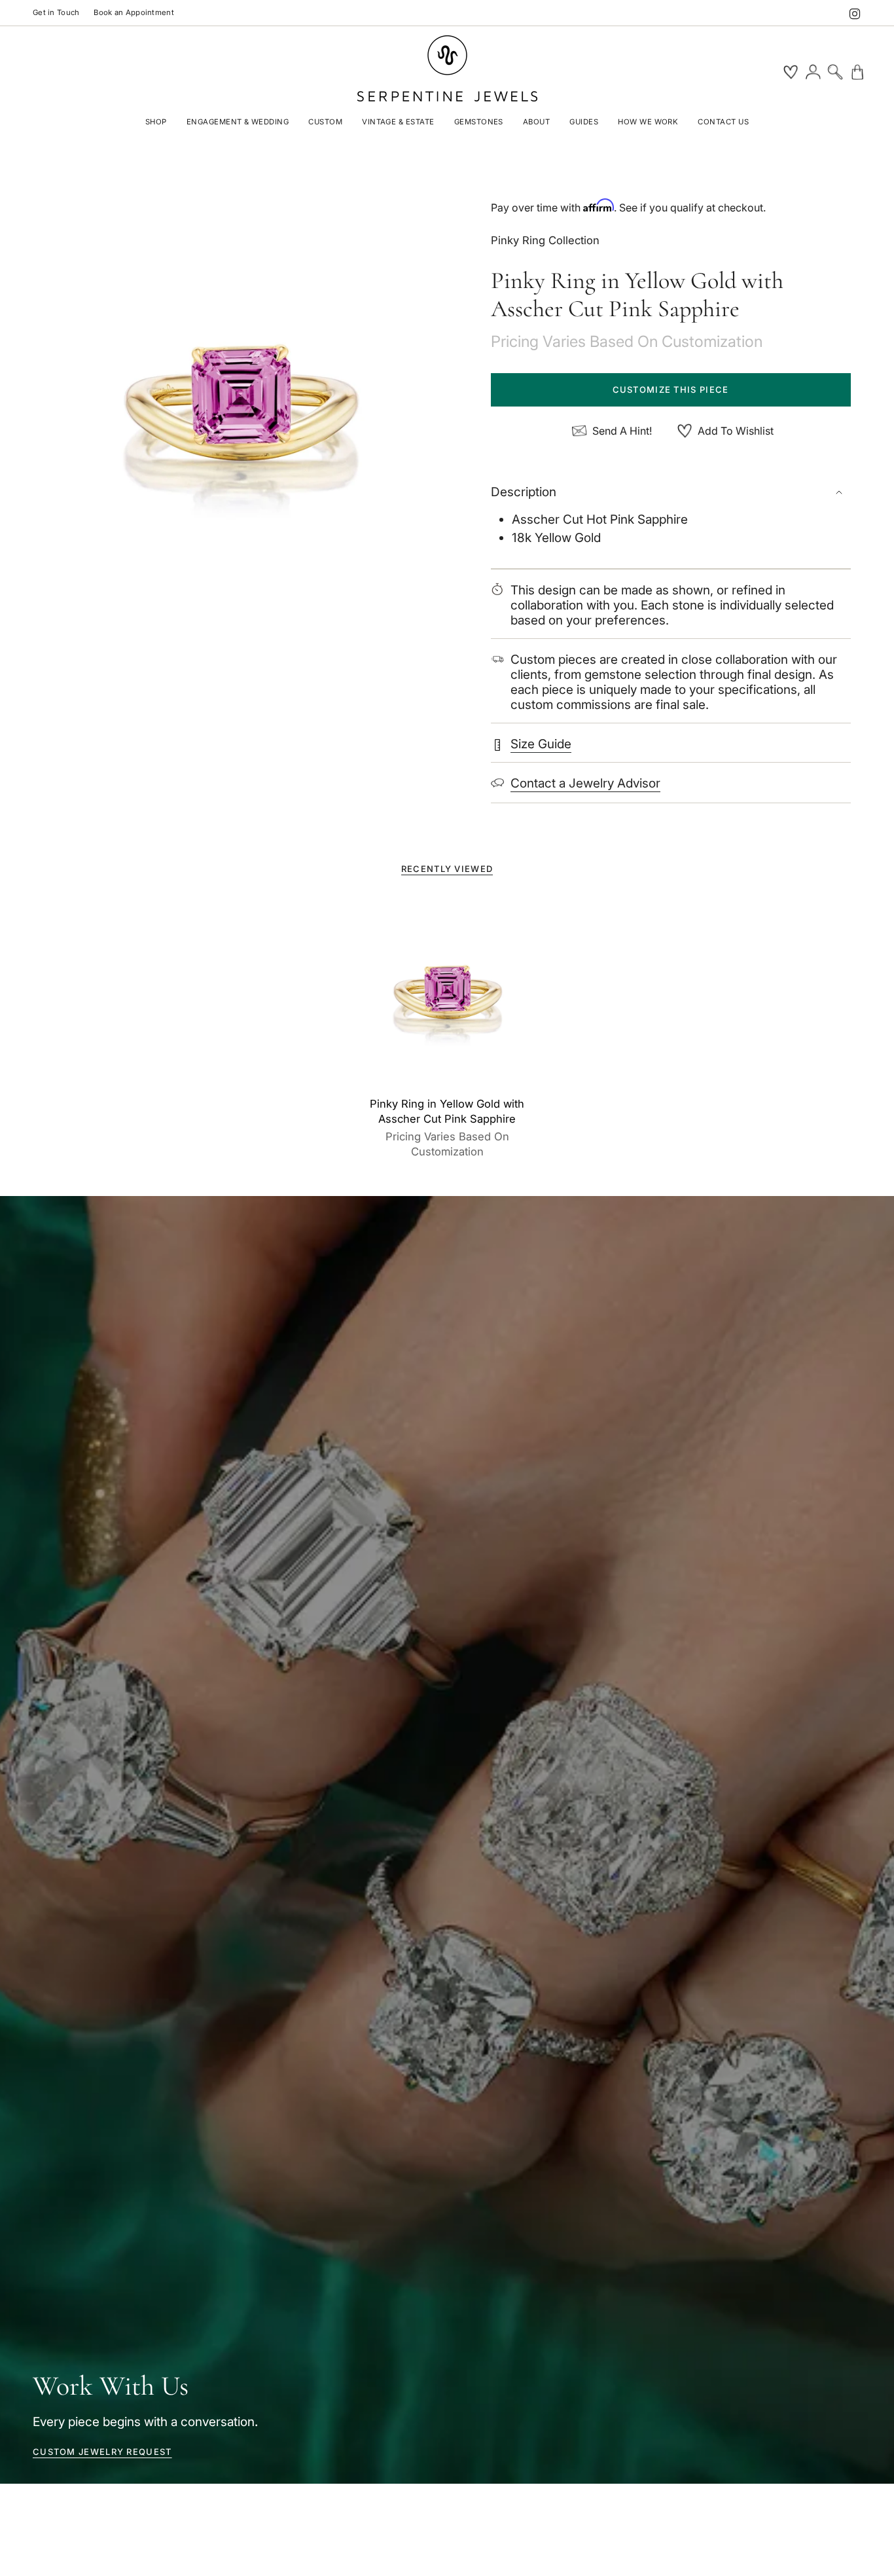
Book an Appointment (134, 12)
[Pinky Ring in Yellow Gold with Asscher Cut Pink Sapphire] (447, 994)
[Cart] (857, 72)
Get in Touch (56, 12)
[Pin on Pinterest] (240, 407)
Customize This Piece (671, 390)
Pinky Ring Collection (545, 240)
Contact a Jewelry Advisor (585, 783)
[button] (156, 123)
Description (524, 492)
